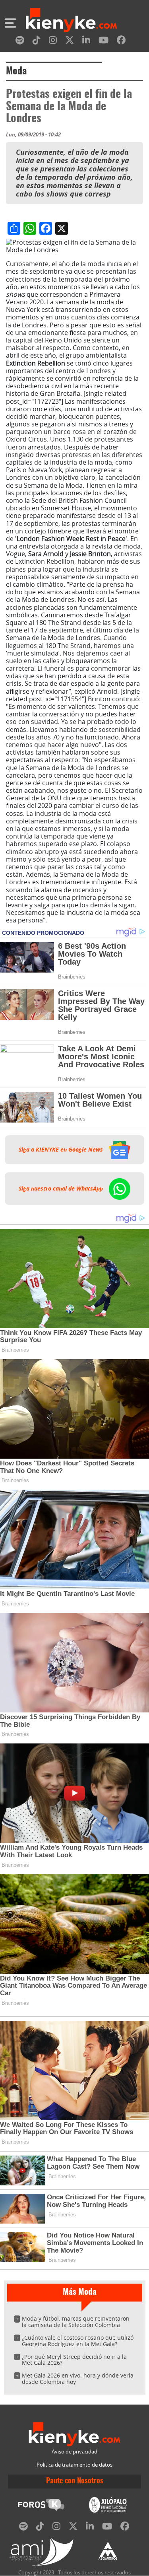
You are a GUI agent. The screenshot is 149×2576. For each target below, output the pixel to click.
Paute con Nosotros (75, 2481)
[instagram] (53, 42)
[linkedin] (86, 42)
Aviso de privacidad (74, 2452)
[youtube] (104, 42)
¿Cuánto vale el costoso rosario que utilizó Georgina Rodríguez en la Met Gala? (78, 2341)
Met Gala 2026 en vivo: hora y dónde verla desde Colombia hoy (78, 2379)
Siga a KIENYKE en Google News (62, 1150)
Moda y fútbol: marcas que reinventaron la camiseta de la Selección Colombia (76, 2322)
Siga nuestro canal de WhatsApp (62, 1189)
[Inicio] (71, 21)
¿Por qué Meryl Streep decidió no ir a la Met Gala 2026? (74, 2360)
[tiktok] (37, 42)
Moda (16, 72)
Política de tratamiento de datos (74, 2465)
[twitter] (70, 42)
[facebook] (121, 42)
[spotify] (20, 42)
